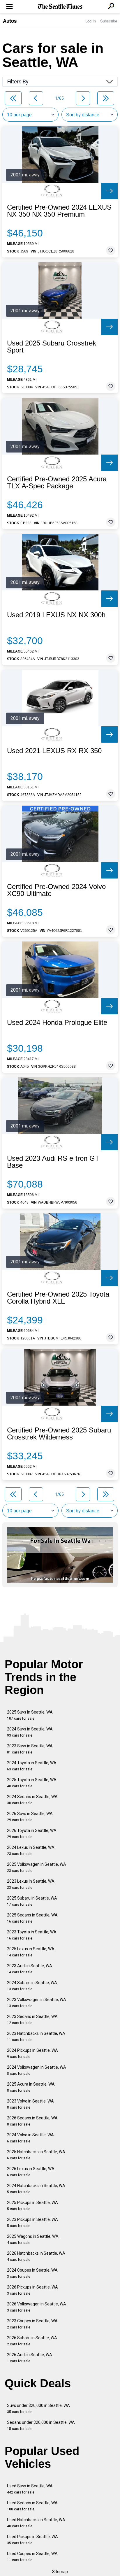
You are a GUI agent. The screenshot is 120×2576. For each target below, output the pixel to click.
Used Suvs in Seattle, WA (30, 2489)
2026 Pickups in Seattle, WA (32, 2290)
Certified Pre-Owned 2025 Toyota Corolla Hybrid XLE (58, 1298)
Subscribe (109, 21)
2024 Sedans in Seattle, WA (32, 1800)
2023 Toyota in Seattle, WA (32, 1935)
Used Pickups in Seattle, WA (32, 2540)
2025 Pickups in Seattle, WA (32, 2206)
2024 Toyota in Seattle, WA (32, 1766)
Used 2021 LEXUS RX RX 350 (54, 751)
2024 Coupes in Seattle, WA (32, 2273)
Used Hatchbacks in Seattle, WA (36, 2523)
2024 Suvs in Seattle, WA (30, 1732)
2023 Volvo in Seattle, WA (30, 2104)
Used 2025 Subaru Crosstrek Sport (52, 347)
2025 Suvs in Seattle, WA (30, 1715)
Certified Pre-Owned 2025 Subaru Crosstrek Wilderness (59, 1434)
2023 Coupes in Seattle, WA (32, 2324)
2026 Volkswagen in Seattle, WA (37, 2307)
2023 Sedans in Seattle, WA (32, 2020)
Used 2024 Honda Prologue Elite (57, 1023)
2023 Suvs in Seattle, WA (30, 1749)
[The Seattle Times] (60, 7)
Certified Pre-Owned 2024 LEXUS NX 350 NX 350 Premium (59, 211)
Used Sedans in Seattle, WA (32, 2506)
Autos (10, 21)
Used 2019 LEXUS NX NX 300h (56, 615)
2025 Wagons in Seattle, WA (33, 2239)
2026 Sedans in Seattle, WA (32, 2121)
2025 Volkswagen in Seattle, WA (37, 1867)
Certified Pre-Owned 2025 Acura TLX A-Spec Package (57, 483)
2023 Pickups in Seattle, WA (32, 2222)
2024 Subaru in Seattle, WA (32, 1986)
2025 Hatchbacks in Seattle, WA (36, 2155)
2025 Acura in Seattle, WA (31, 2087)
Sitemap (60, 2572)
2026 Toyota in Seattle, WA (32, 1834)
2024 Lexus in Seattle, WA (31, 1850)
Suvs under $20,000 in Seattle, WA (38, 2408)
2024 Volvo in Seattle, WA (30, 2138)
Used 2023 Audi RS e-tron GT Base (53, 1162)
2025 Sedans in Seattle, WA (32, 1918)
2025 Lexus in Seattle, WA (31, 1952)
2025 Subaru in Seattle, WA (32, 1901)
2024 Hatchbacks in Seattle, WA (36, 2189)
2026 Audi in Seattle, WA (30, 2358)
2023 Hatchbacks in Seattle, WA (36, 2036)
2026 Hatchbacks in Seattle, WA (36, 2256)
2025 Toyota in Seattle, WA (32, 1783)
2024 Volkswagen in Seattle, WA (37, 2070)
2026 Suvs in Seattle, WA (30, 1817)
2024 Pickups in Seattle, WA (32, 2053)
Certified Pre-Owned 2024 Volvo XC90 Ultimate (56, 890)
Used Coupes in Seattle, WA (32, 2557)
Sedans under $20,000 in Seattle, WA (41, 2425)
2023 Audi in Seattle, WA (30, 1969)
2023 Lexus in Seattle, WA (31, 1884)
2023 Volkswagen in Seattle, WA (37, 2003)
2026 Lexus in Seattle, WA (31, 2172)
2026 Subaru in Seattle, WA (32, 2341)
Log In (91, 21)
